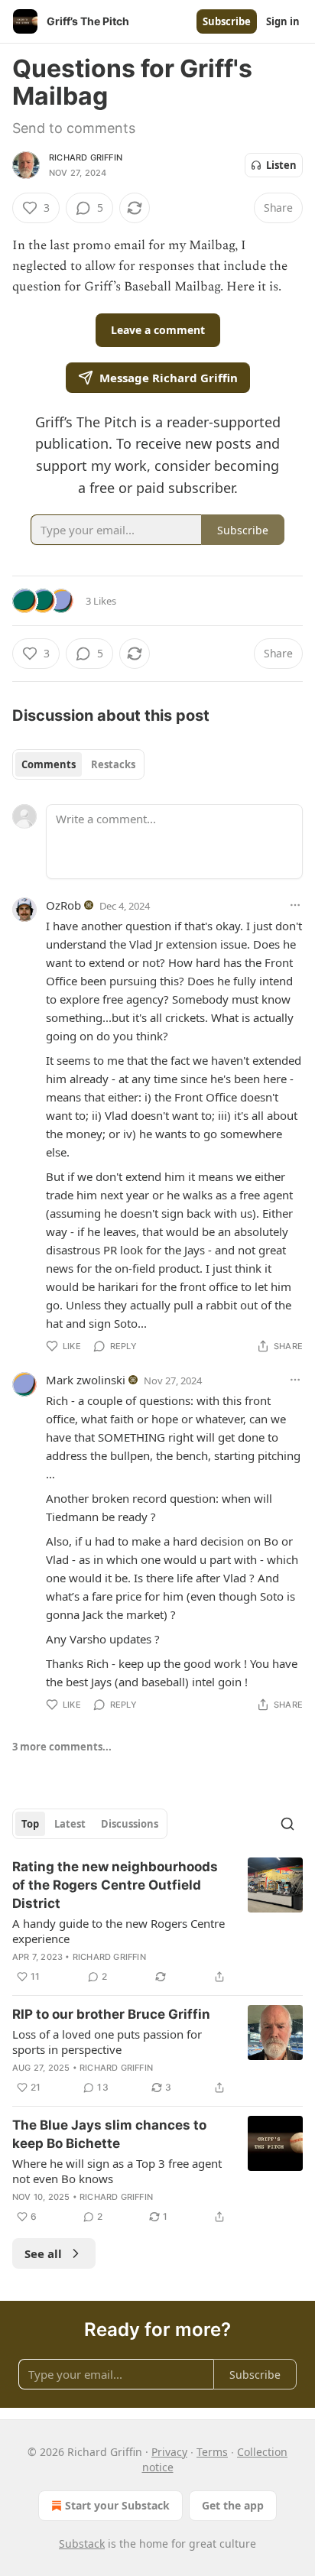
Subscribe (227, 21)
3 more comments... (62, 1747)
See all (43, 2253)
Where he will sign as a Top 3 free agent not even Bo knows (117, 2171)
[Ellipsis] (295, 905)
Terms (212, 2452)
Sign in (283, 21)
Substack (82, 2544)
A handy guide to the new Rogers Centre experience (119, 1931)
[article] (157, 1922)
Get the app (233, 2505)
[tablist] (78, 764)
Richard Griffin (86, 157)
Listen (281, 165)
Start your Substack (117, 2505)
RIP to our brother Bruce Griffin (111, 2014)
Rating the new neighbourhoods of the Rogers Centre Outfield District (115, 1885)
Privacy (169, 2452)
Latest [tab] (70, 1824)
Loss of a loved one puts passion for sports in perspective (107, 2042)
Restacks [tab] (113, 764)
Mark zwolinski (86, 1380)
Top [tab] (30, 1824)
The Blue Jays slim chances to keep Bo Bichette (109, 2134)
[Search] (287, 1824)
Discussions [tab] (130, 1824)
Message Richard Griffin (169, 378)
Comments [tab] (49, 764)
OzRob (63, 905)
